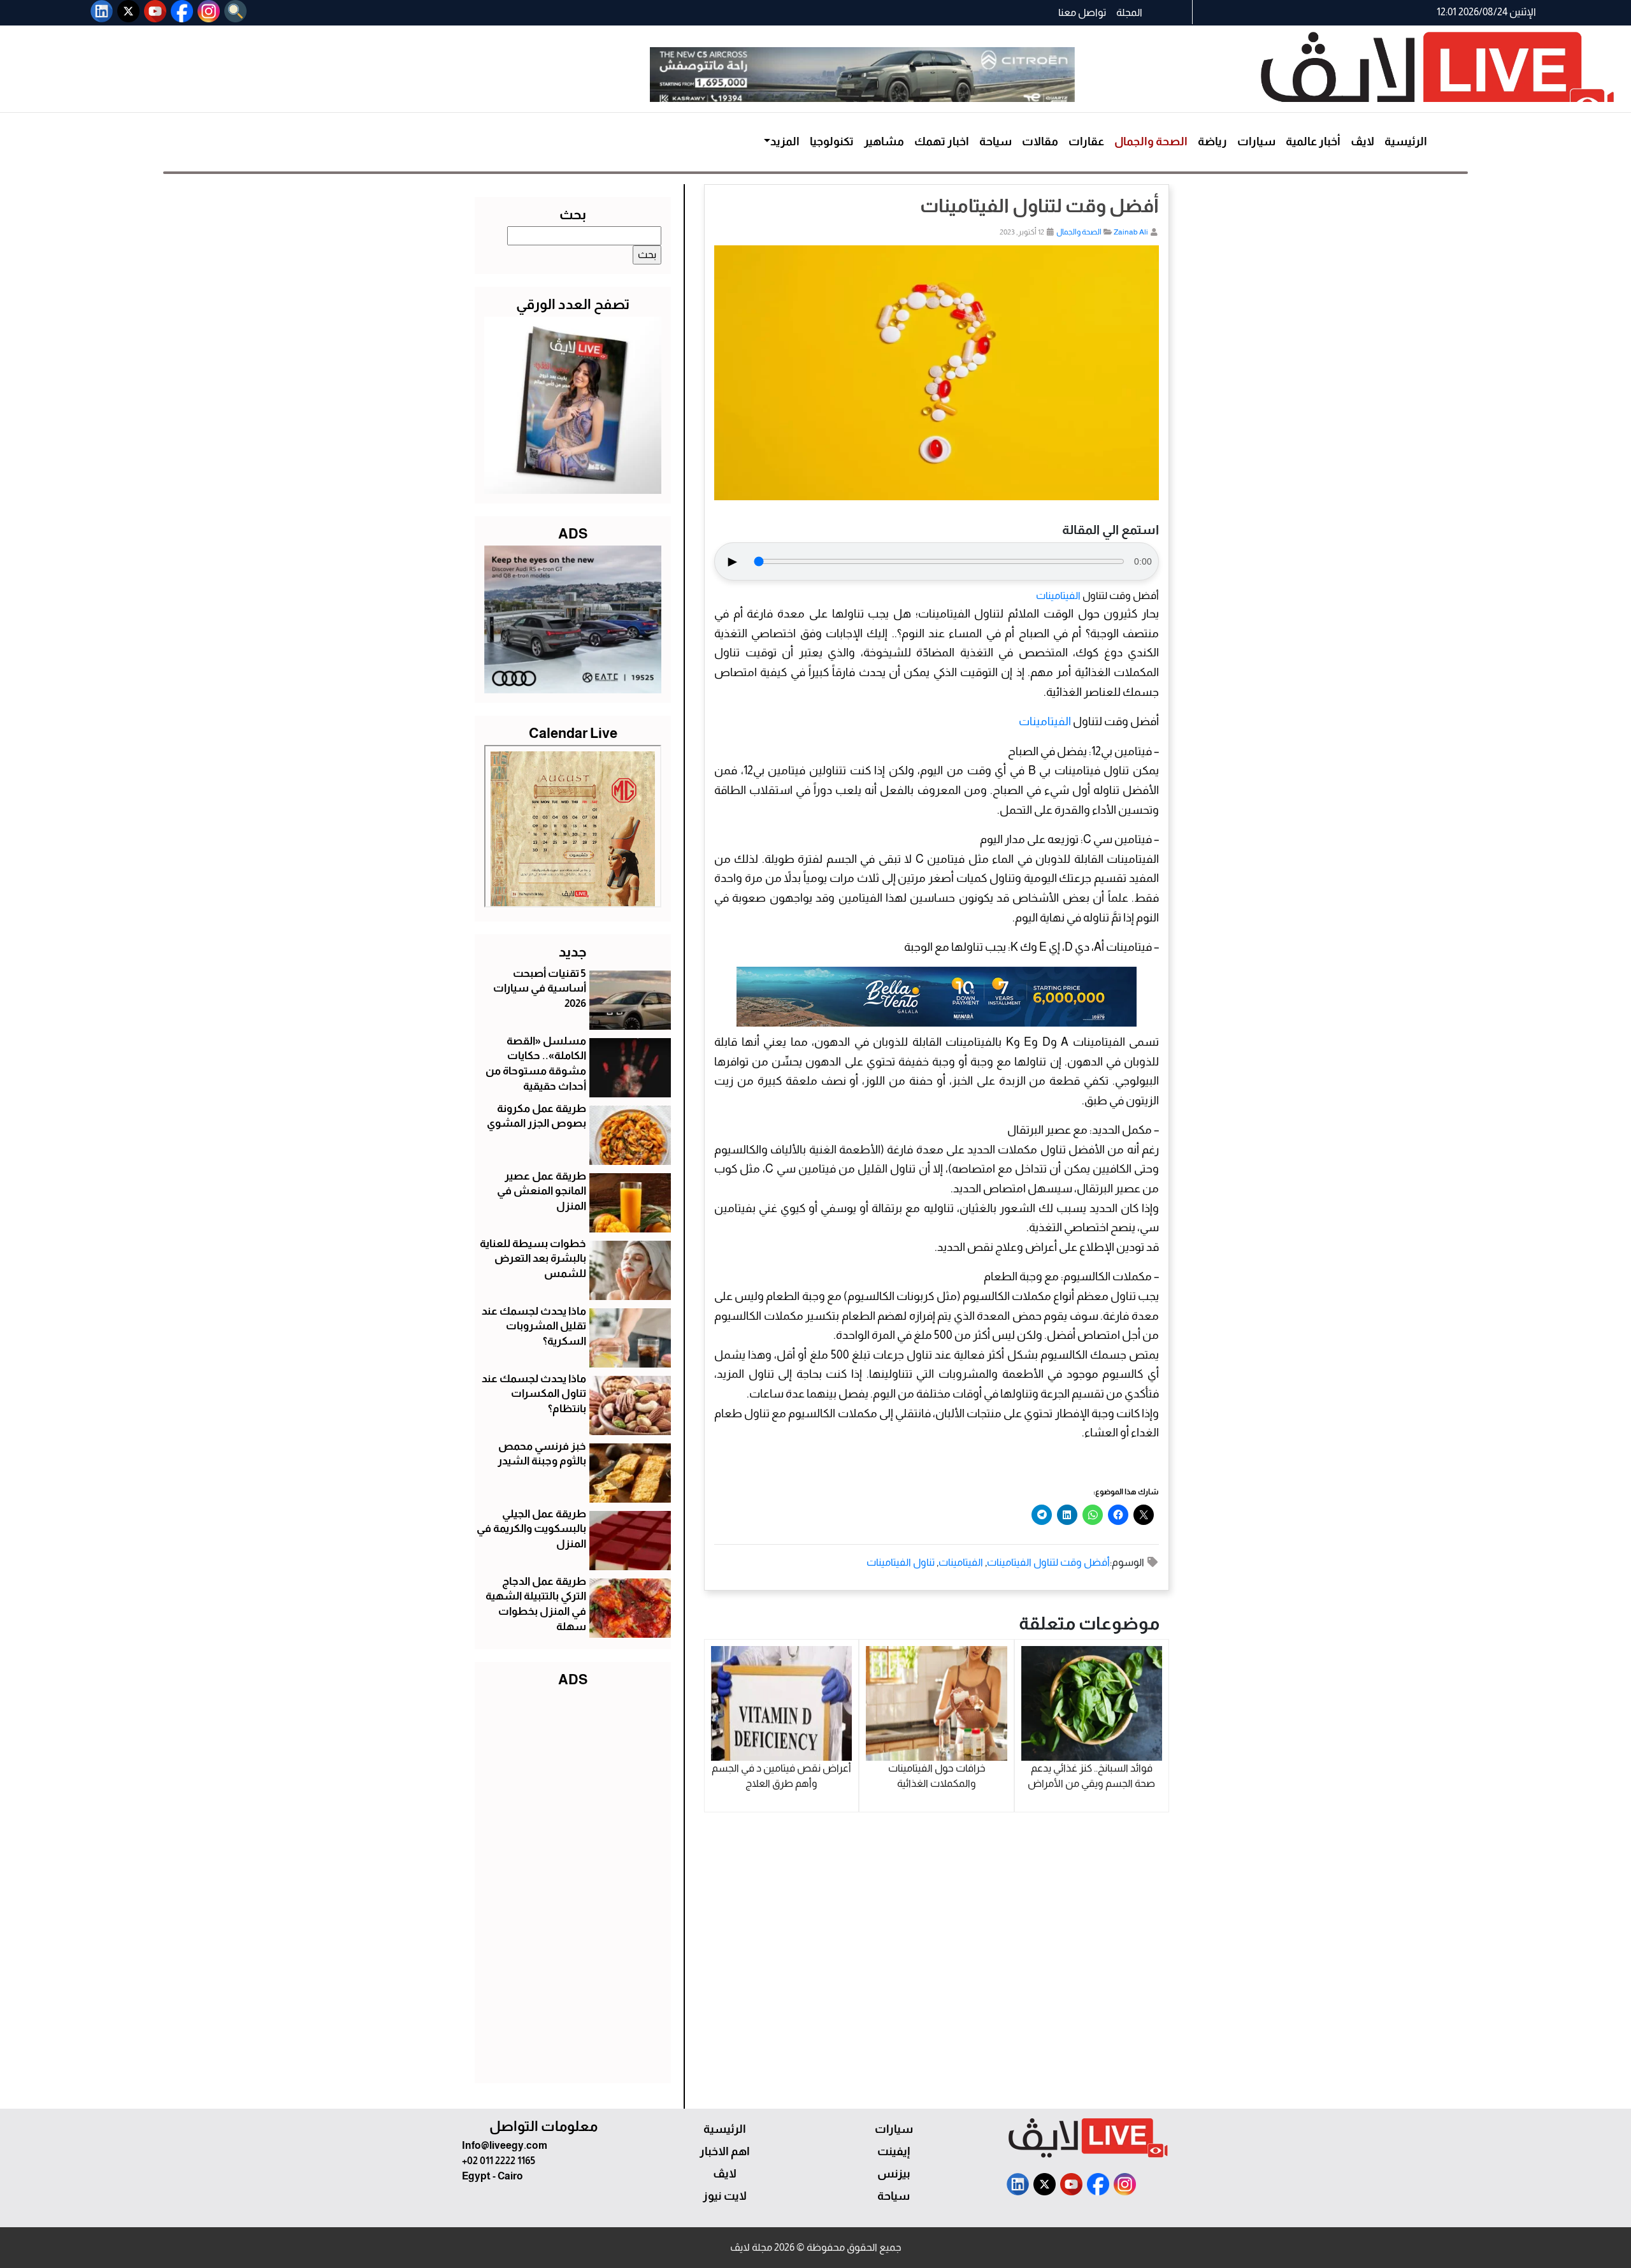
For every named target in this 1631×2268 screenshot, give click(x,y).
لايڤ (1362, 141)
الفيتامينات (1058, 596)
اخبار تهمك (942, 141)
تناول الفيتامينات (901, 1562)
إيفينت (894, 2151)
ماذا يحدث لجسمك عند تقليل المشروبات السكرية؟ (534, 1326)
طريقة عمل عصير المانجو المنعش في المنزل (542, 1191)
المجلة (1129, 12)
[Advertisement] (573, 1882)
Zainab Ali (1131, 232)
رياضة (1212, 141)
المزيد (785, 141)
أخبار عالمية (1313, 141)
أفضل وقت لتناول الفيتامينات (1048, 1562)
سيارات (1256, 141)
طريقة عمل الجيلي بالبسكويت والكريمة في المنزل (531, 1529)
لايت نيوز (725, 2196)
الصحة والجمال (1151, 141)
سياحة (995, 141)
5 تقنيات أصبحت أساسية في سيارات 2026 (540, 989)
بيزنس (894, 2174)
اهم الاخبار (725, 2151)
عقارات (1086, 141)
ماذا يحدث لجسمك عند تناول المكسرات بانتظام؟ (534, 1394)
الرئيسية (1406, 141)
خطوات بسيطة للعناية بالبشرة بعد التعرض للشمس (533, 1259)
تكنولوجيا (832, 141)
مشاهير (884, 141)
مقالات (1040, 141)
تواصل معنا (1082, 12)
